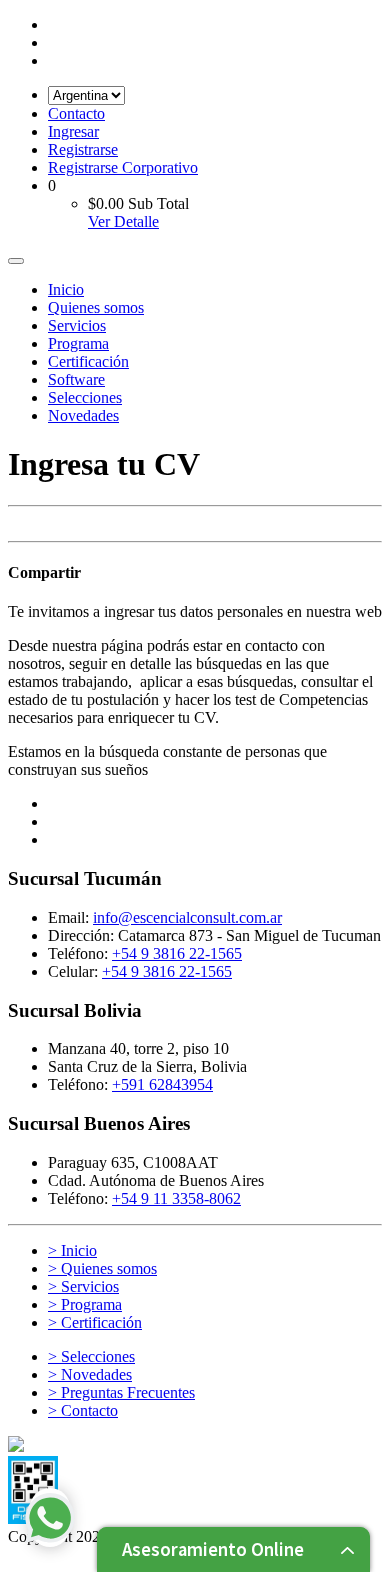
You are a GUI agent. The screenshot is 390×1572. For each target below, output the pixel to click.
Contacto (76, 113)
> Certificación (95, 1322)
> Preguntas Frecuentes (121, 1392)
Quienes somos (96, 307)
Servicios (77, 325)
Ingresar (73, 131)
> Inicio (72, 1250)
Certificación (88, 361)
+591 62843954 (162, 1084)
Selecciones (85, 397)
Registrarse (83, 149)
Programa (78, 343)
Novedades (83, 415)
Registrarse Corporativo (123, 167)
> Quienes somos (102, 1268)
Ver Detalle (123, 221)
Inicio (66, 289)
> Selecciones (91, 1356)
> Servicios (83, 1286)
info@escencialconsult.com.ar (187, 917)
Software (76, 379)
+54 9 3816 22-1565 (177, 953)
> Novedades (90, 1374)
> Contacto (83, 1410)
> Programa (85, 1304)
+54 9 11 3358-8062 (176, 1198)
